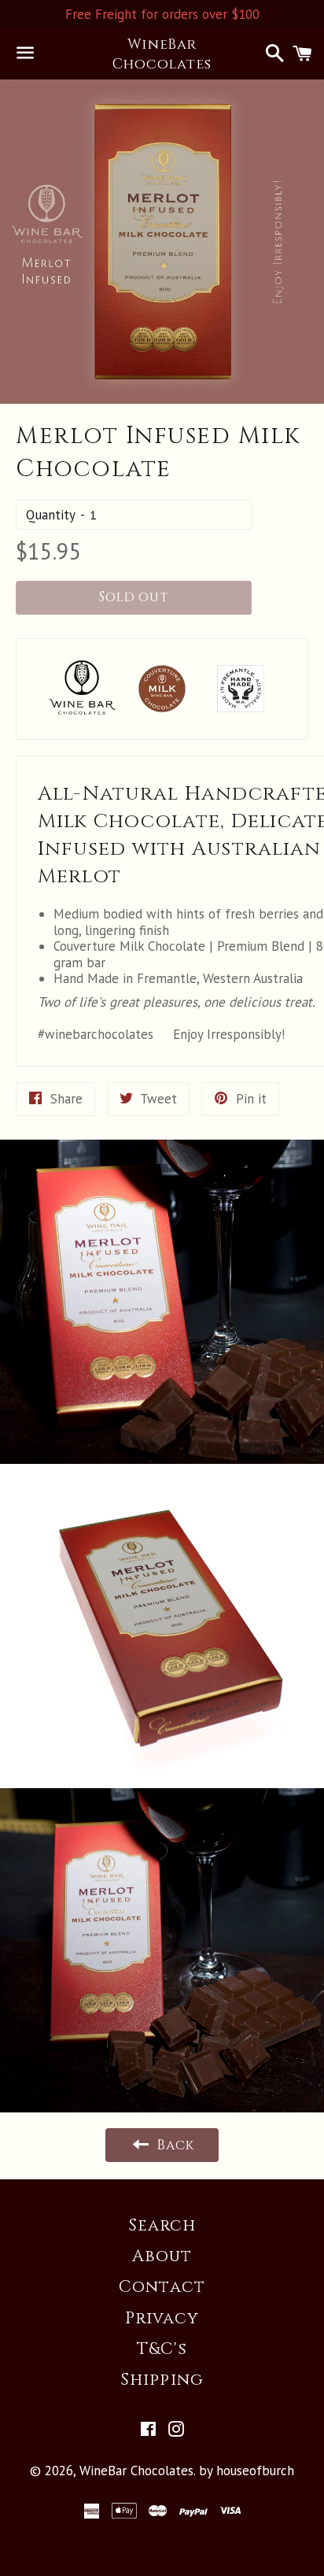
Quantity (51, 515)
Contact (162, 2287)
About (162, 2256)
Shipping (162, 2380)
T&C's (162, 2349)
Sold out (134, 597)
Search (162, 2226)
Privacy (162, 2319)
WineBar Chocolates (162, 54)
